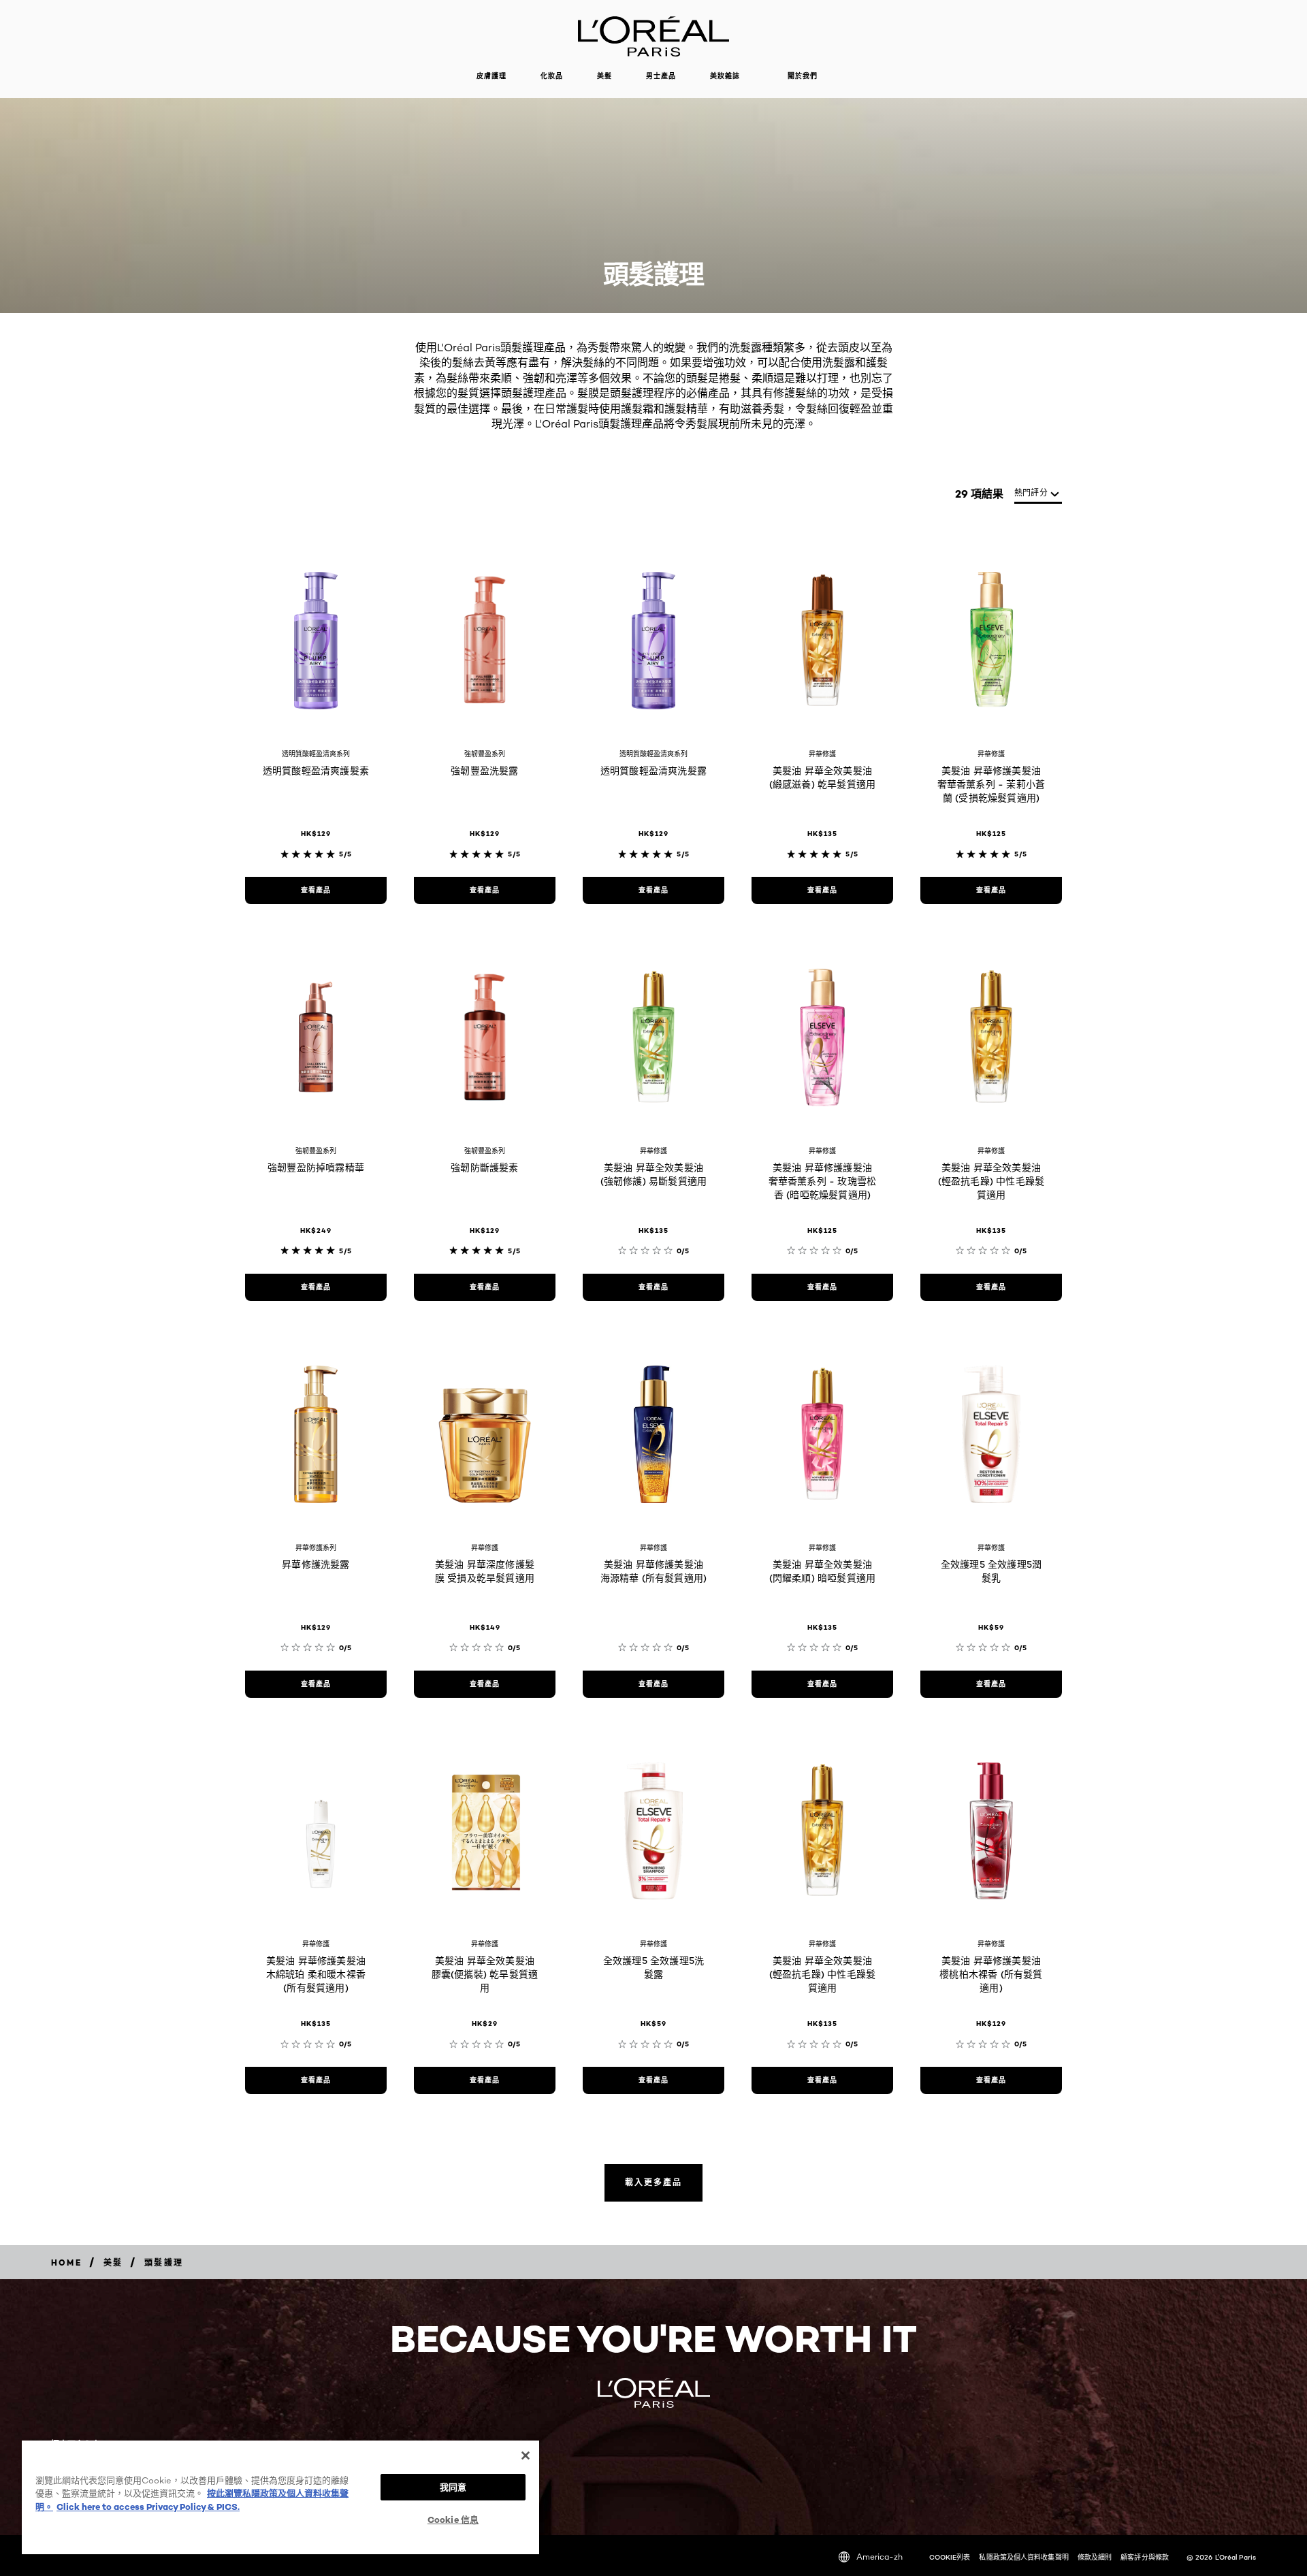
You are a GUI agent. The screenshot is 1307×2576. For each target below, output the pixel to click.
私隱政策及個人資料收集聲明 (1023, 2557)
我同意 (453, 2487)
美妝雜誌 (725, 76)
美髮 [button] (604, 76)
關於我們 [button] (803, 76)
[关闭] (526, 2456)
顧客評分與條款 (1145, 2557)
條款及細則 (1095, 2557)
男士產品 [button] (661, 76)
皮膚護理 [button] (491, 76)
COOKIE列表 (950, 2557)
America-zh (880, 2557)
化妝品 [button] (552, 76)
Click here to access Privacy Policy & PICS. (148, 2507)
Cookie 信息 (453, 2519)
